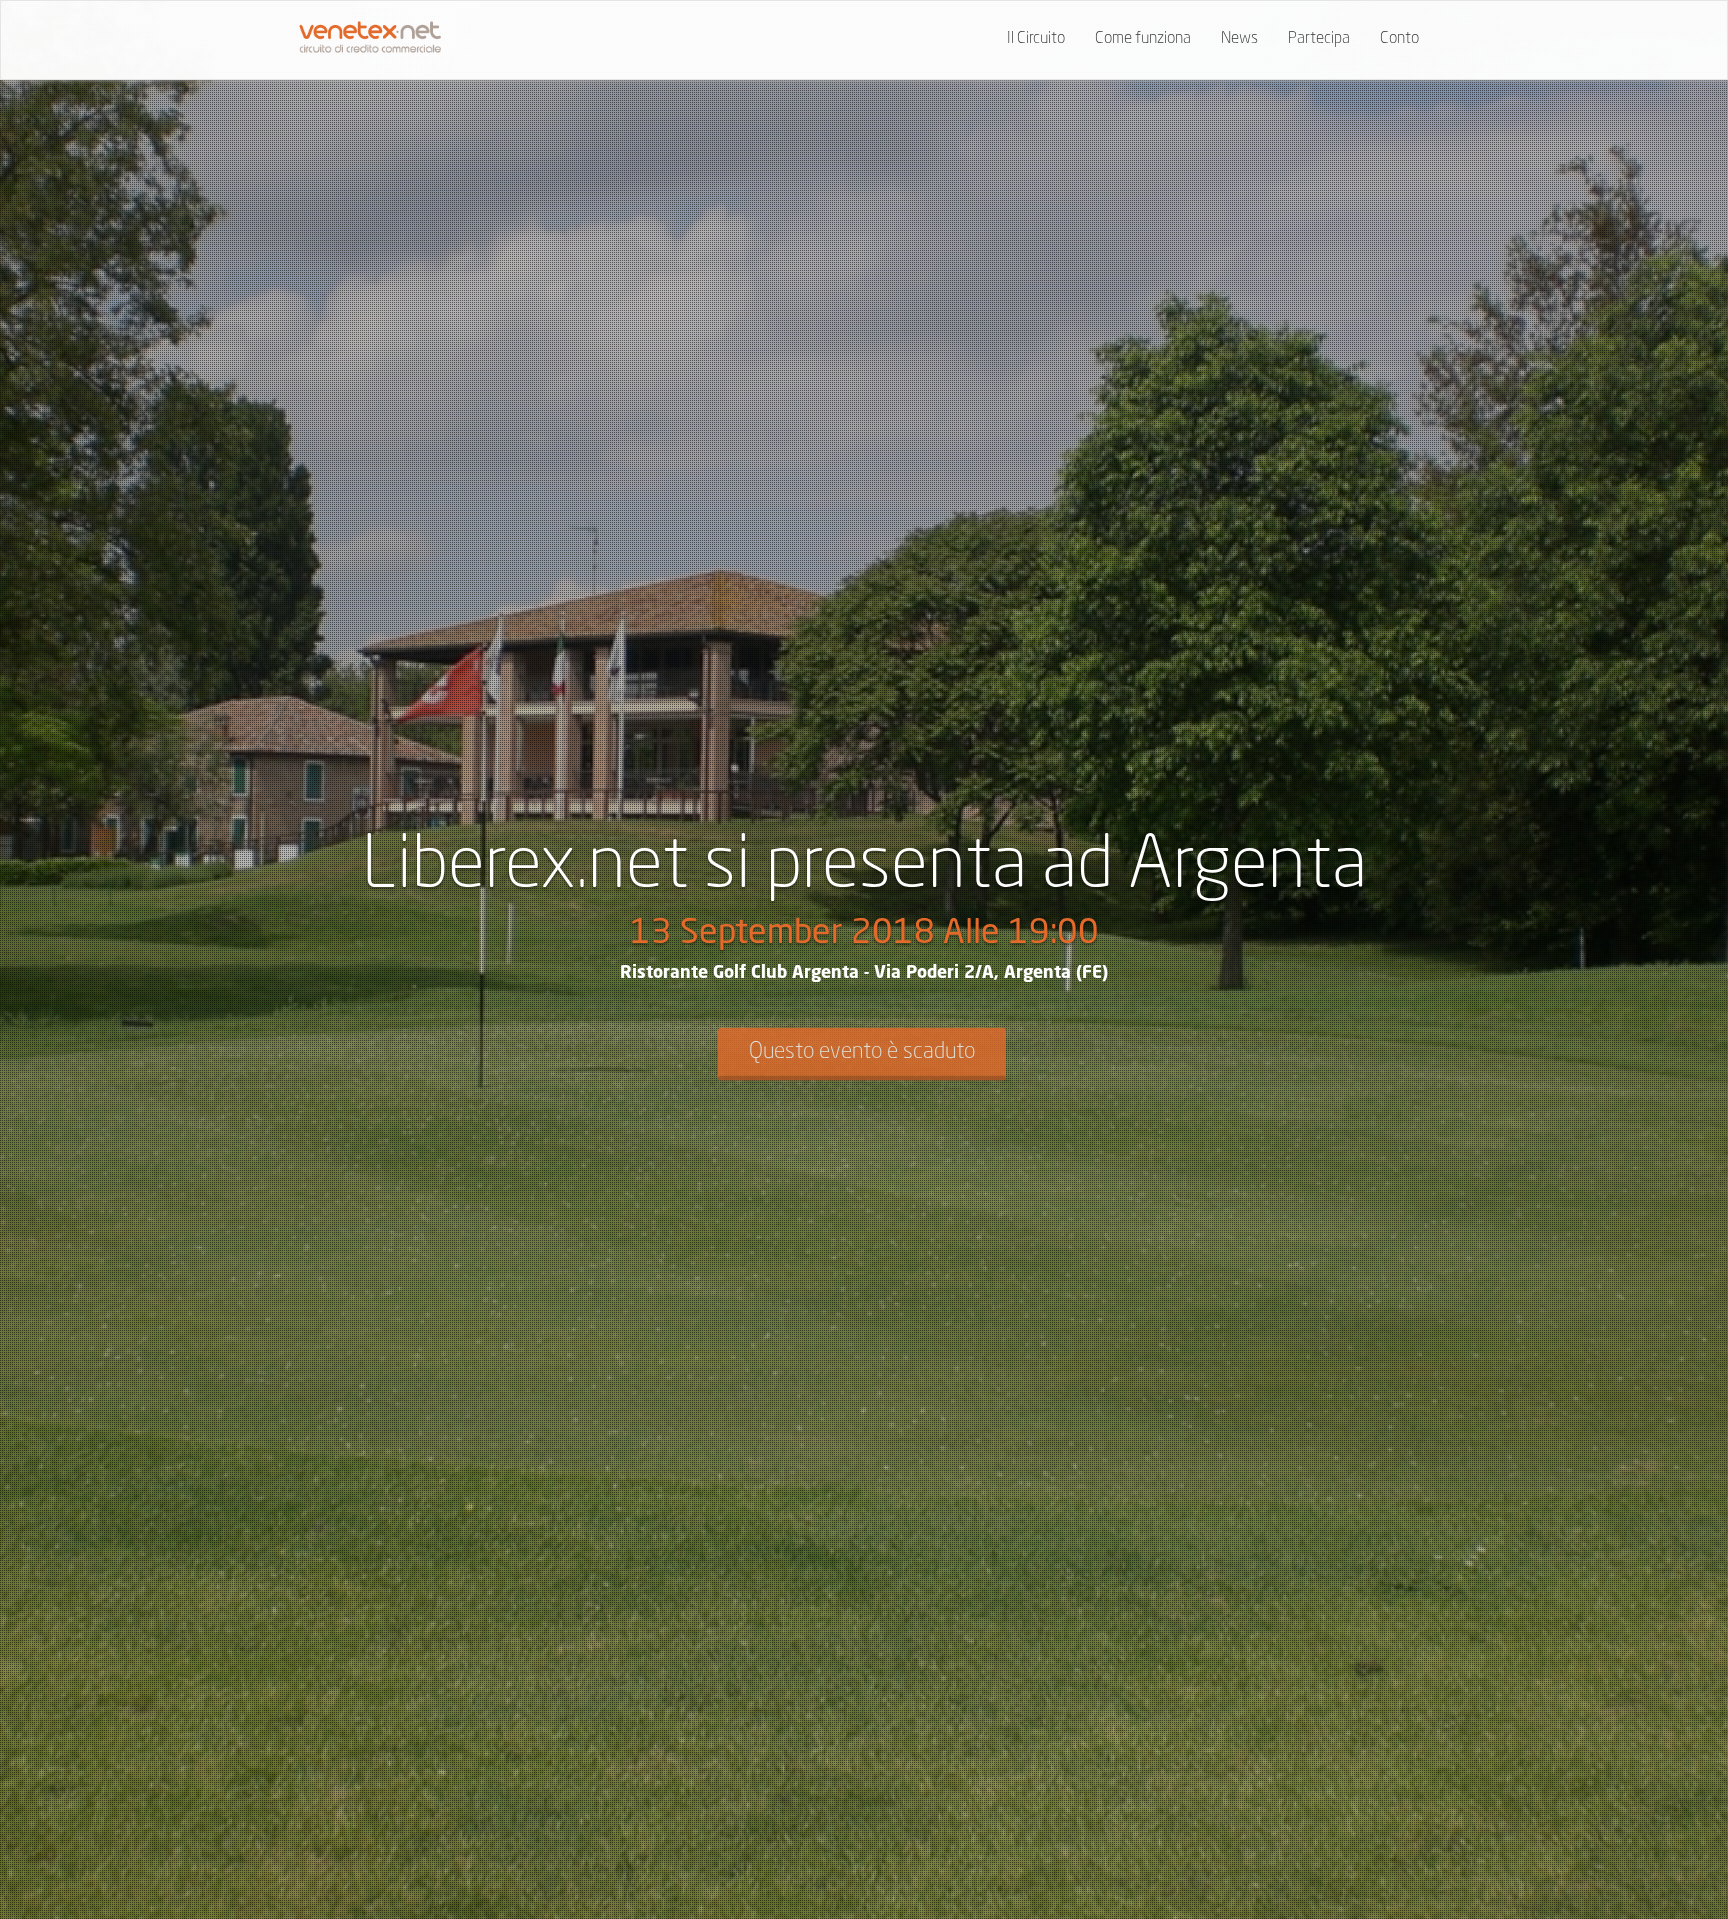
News (1239, 39)
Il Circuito (1036, 39)
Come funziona (1143, 39)
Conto (1399, 39)
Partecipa (1319, 39)
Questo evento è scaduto (862, 1052)
